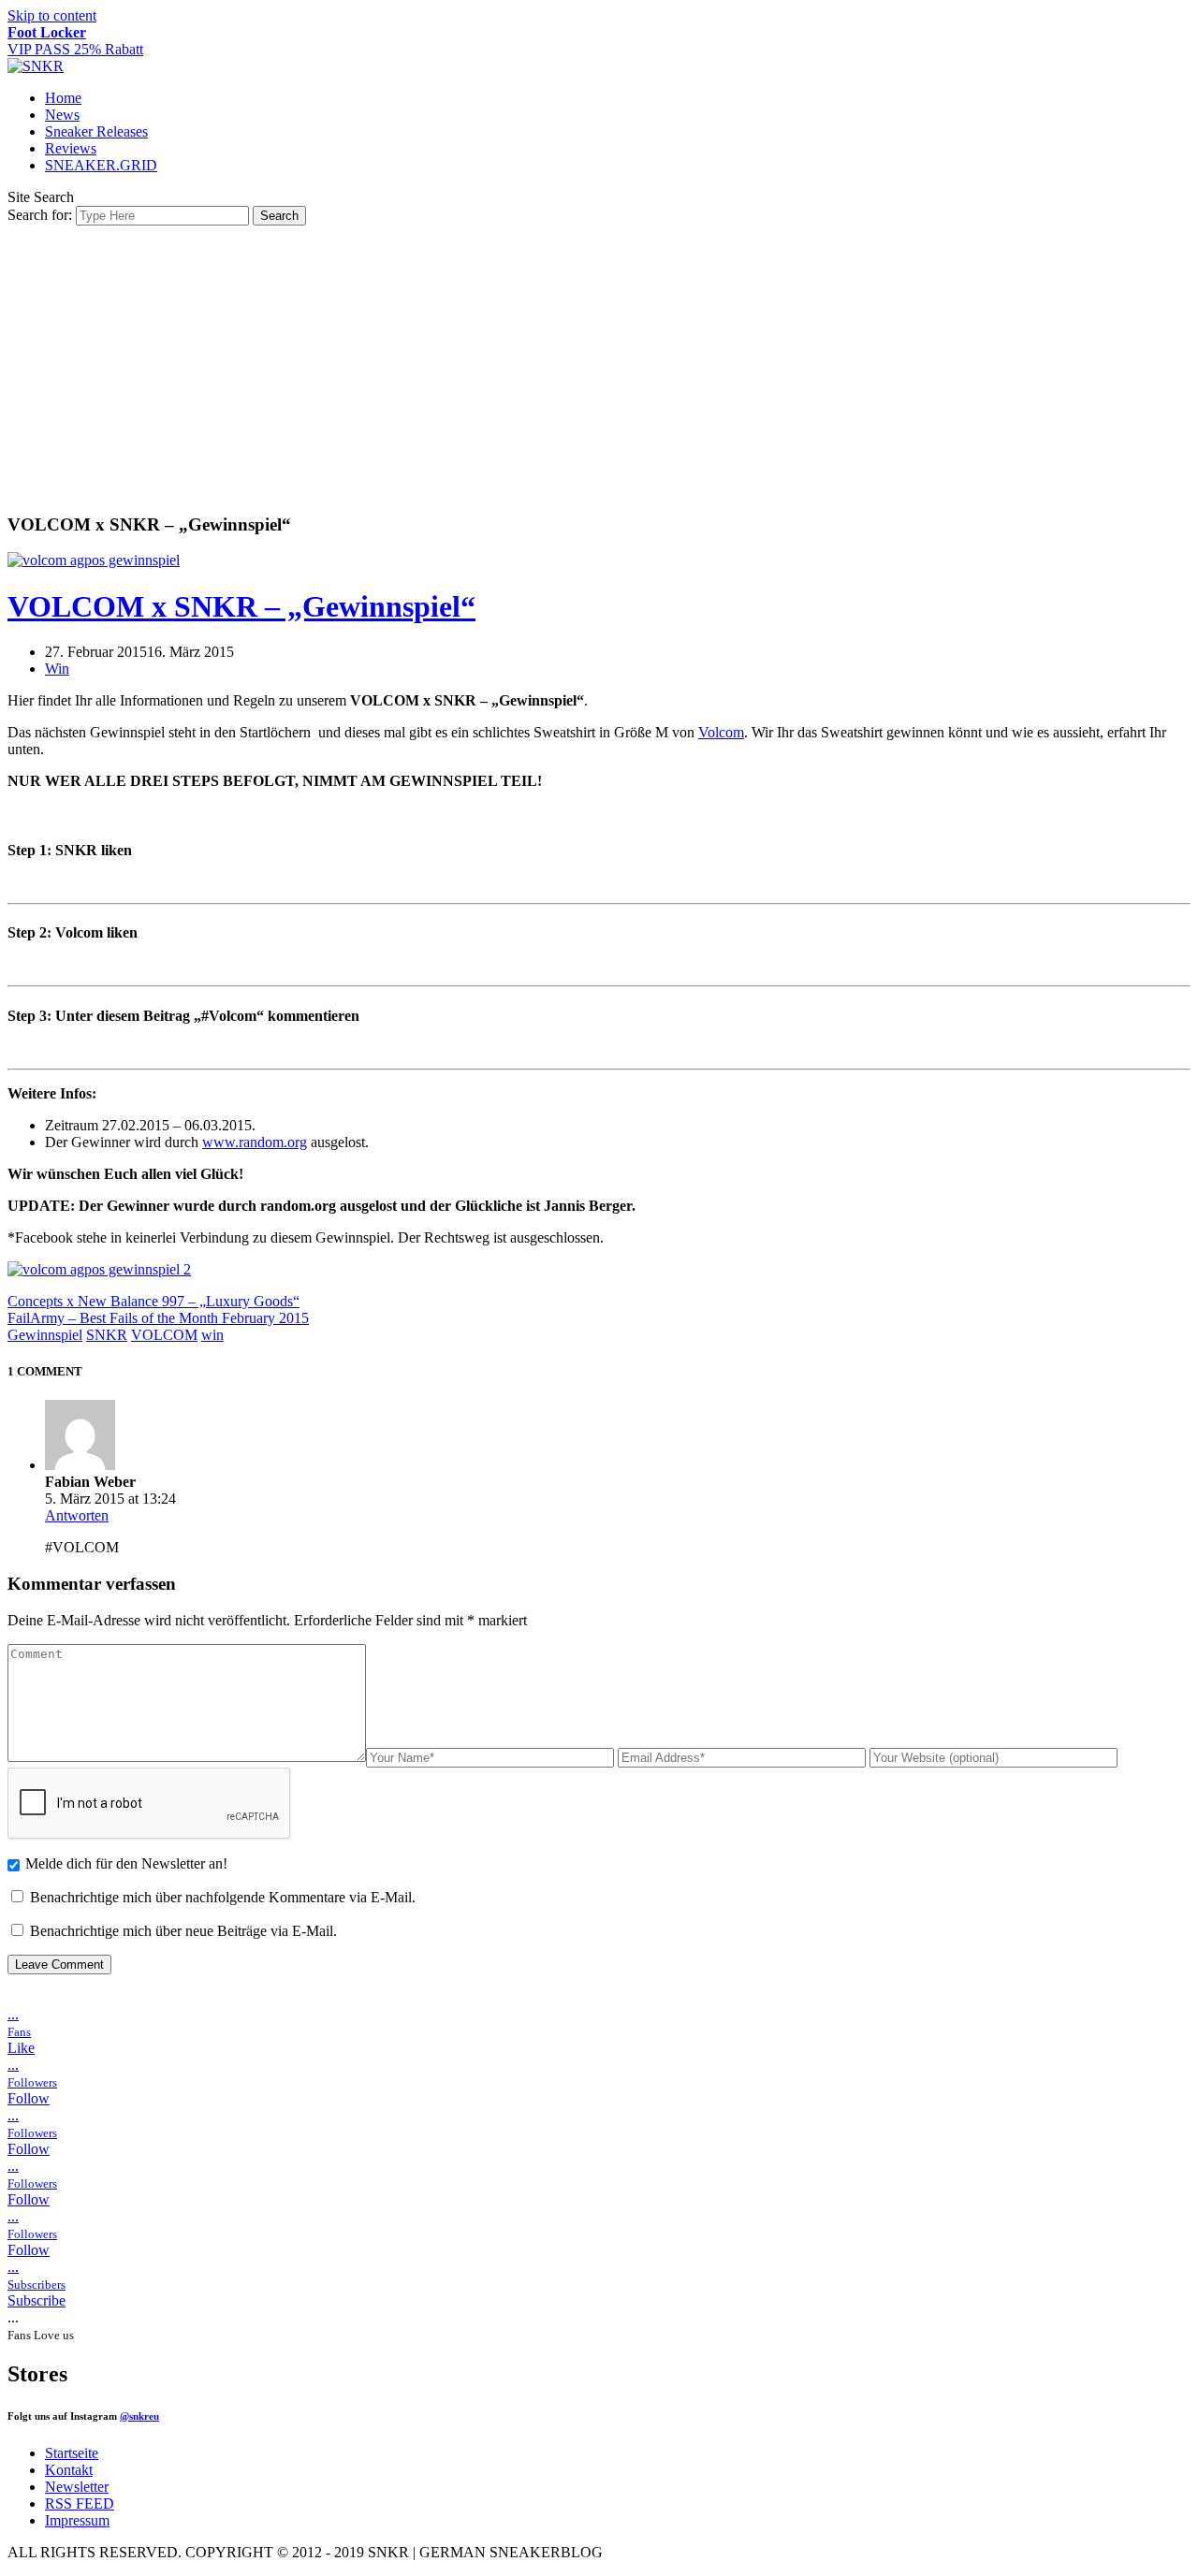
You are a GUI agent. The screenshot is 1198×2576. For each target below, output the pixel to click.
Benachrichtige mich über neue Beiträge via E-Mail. (183, 1931)
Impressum (77, 2520)
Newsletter (77, 2487)
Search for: (40, 215)
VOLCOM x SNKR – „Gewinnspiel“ (241, 606)
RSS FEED (80, 2503)
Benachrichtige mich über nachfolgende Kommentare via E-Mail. (223, 1897)
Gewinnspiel (45, 1335)
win (212, 1335)
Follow (29, 2098)
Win (57, 669)
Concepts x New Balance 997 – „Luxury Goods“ (153, 1301)
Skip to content (52, 15)
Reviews (71, 148)
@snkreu (139, 2416)
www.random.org (255, 1142)
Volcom (721, 732)
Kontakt (69, 2470)
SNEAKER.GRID (101, 165)
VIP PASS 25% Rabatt (75, 41)
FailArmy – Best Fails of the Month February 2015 (158, 1318)
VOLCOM (164, 1335)
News (62, 115)
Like (21, 2048)
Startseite (72, 2453)
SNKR (107, 1335)
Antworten (77, 1515)
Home (63, 98)
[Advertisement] (599, 366)
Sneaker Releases (96, 131)
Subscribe (37, 2300)
